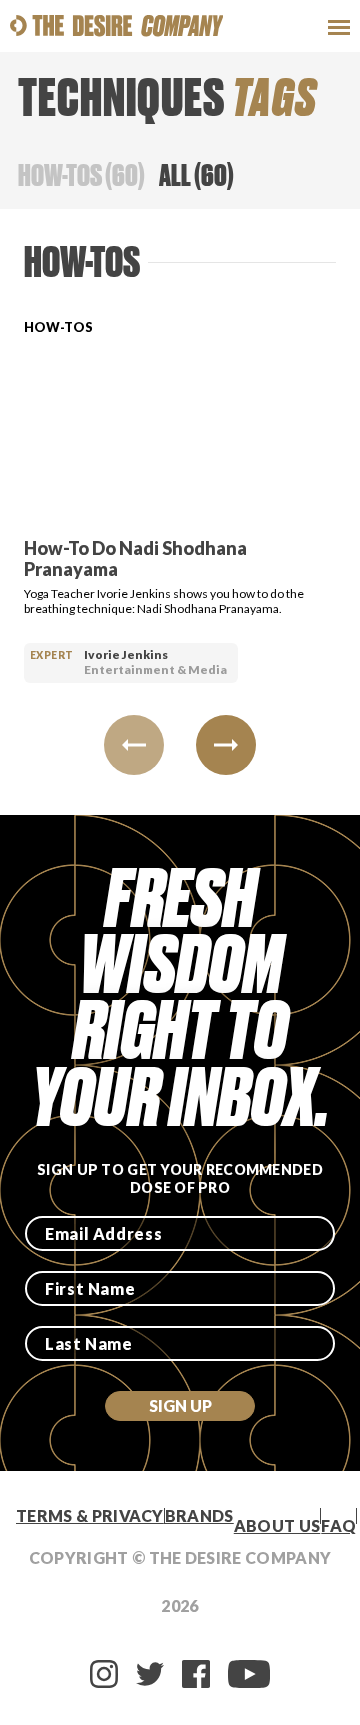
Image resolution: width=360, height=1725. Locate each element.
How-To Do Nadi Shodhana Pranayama (135, 559)
